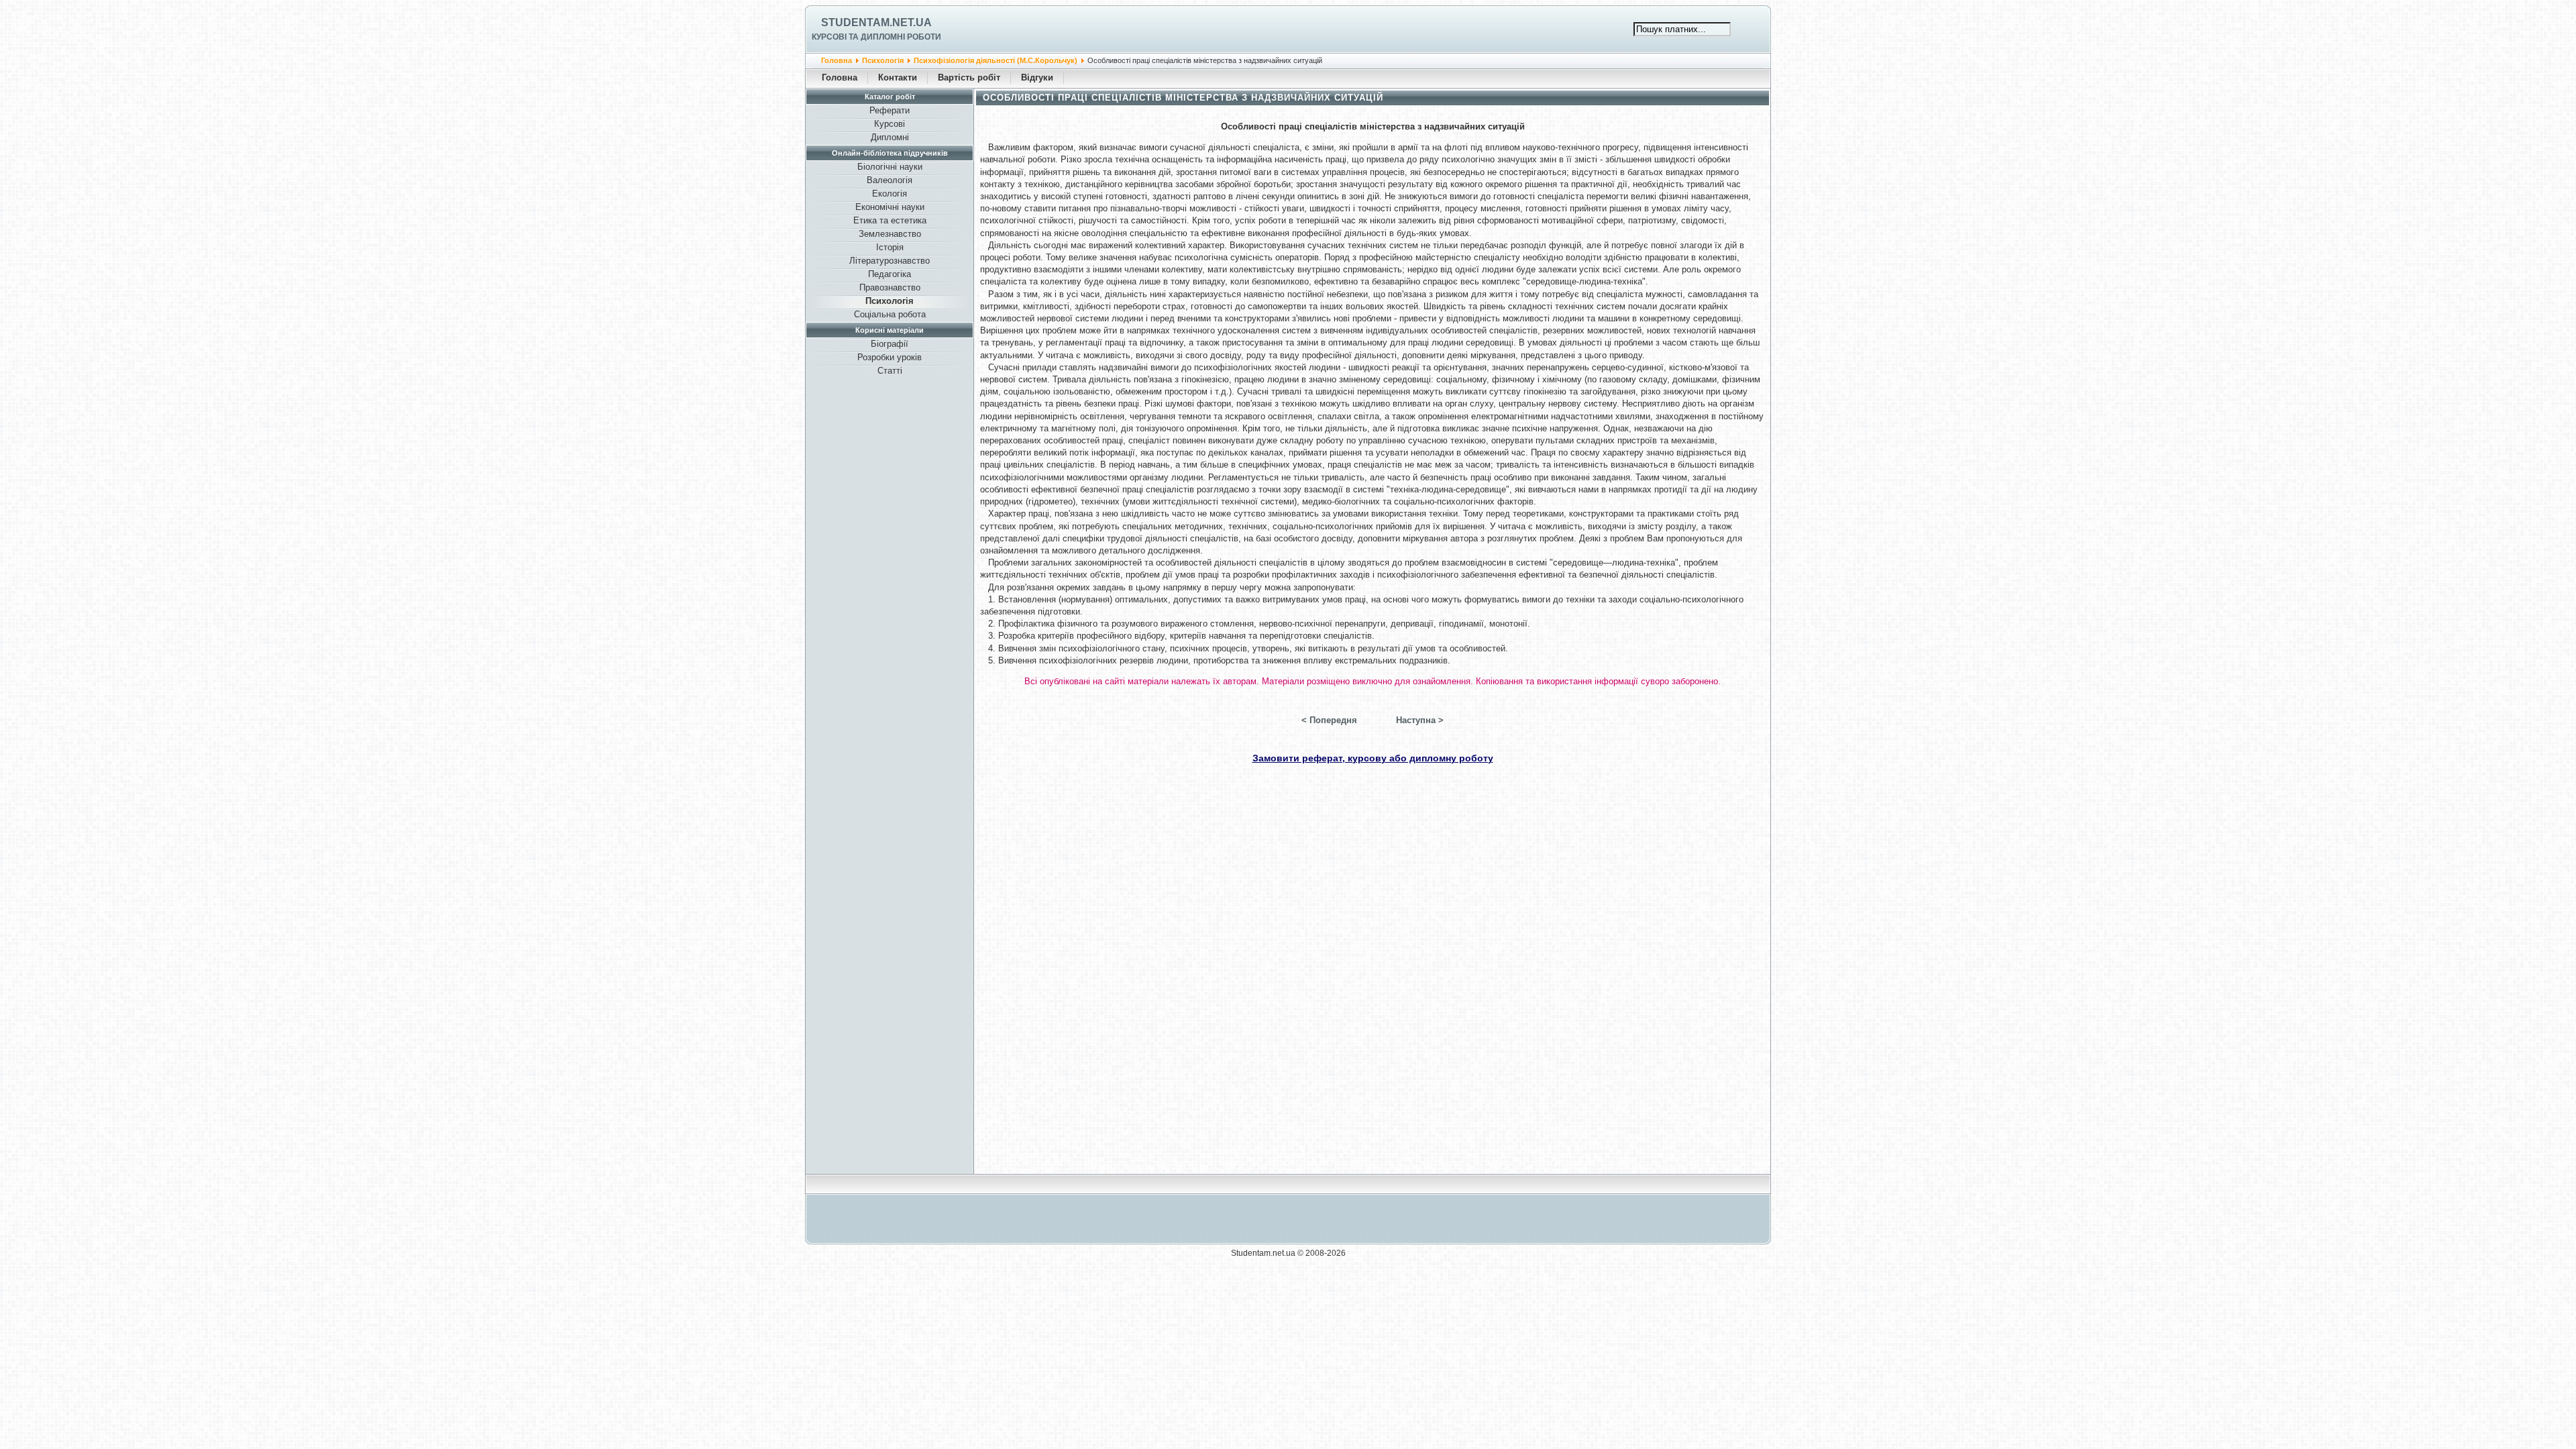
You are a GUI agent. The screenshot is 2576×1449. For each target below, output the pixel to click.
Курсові (890, 124)
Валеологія (890, 180)
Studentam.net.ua (876, 22)
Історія (890, 247)
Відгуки (1037, 77)
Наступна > (1420, 720)
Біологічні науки (890, 167)
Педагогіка (890, 274)
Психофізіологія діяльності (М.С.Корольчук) (996, 60)
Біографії (890, 344)
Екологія (890, 194)
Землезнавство (890, 234)
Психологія (883, 60)
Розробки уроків (890, 357)
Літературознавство (890, 261)
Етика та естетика (890, 220)
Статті (890, 371)
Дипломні (890, 137)
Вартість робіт (969, 77)
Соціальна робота (890, 314)
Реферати (890, 110)
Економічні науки (890, 207)
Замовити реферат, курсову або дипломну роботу (1373, 758)
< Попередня (1329, 720)
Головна (837, 60)
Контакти (898, 77)
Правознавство (890, 287)
